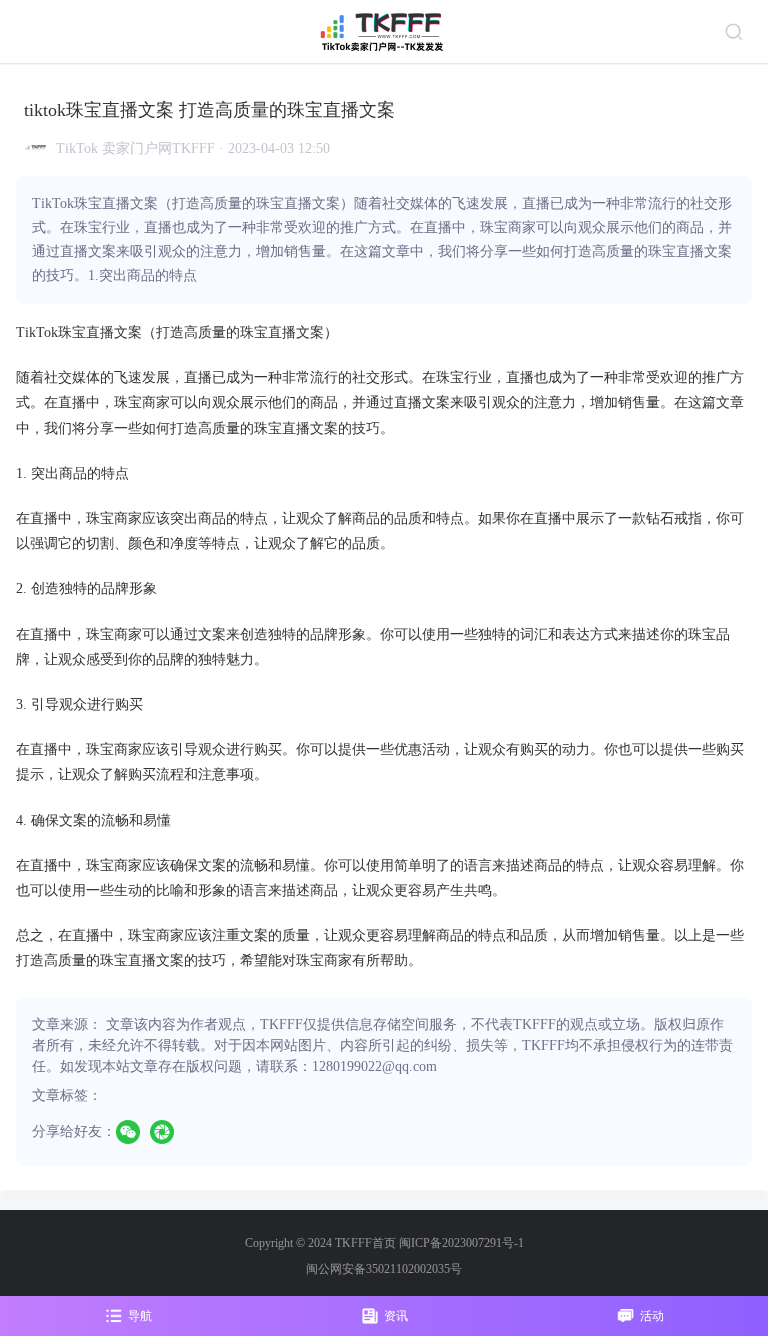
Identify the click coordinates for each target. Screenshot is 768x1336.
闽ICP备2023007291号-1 (461, 1243)
